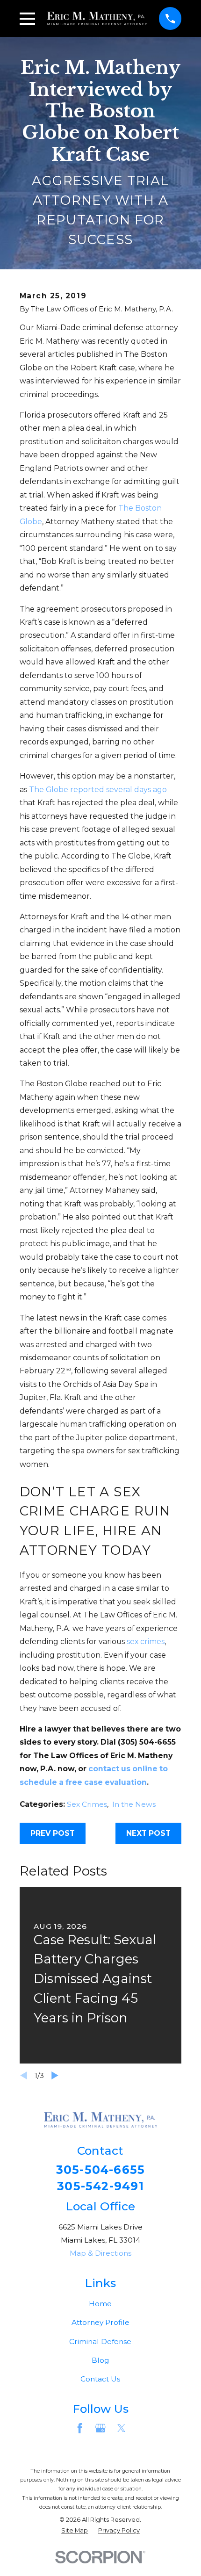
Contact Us (100, 2379)
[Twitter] (122, 2428)
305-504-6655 (101, 2170)
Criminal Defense (100, 2341)
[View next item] (55, 2075)
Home (100, 2304)
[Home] (97, 18)
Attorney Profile (100, 2322)
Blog (100, 2360)
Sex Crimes (87, 1804)
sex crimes (146, 1642)
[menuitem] (75, 2530)
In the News (134, 1804)
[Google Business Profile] (100, 2428)
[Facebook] (80, 2428)
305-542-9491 (100, 2186)
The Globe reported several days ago (98, 790)
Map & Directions (100, 2253)
